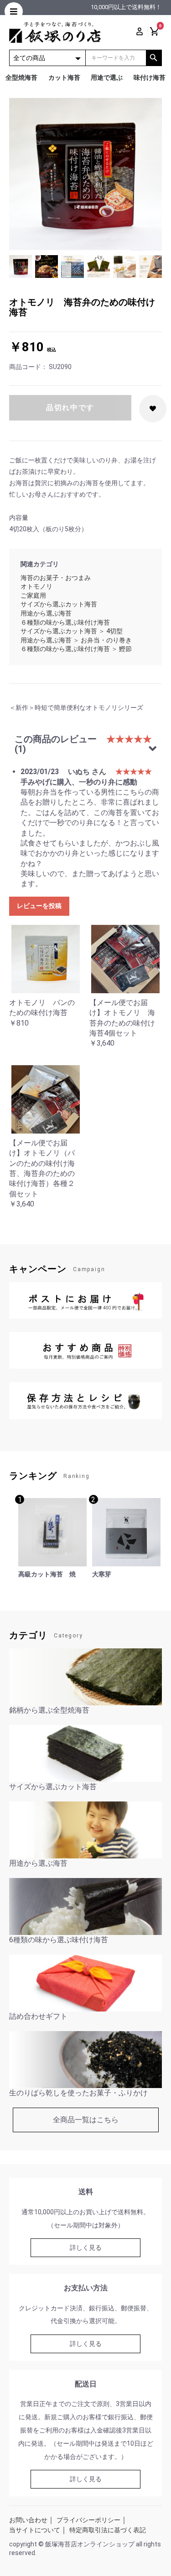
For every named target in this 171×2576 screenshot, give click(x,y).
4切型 (114, 631)
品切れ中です (70, 408)
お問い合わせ (28, 2520)
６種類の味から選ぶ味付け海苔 (65, 622)
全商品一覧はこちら (86, 2120)
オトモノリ (36, 586)
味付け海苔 (150, 77)
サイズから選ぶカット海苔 (59, 604)
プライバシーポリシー (88, 2520)
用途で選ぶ (107, 77)
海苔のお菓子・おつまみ (56, 578)
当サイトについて (35, 2530)
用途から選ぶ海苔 (46, 613)
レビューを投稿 (39, 906)
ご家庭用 (33, 595)
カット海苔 (64, 77)
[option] (85, 174)
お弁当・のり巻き (106, 640)
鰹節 (125, 649)
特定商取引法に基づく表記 (108, 2530)
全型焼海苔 (21, 77)
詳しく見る (86, 2248)
